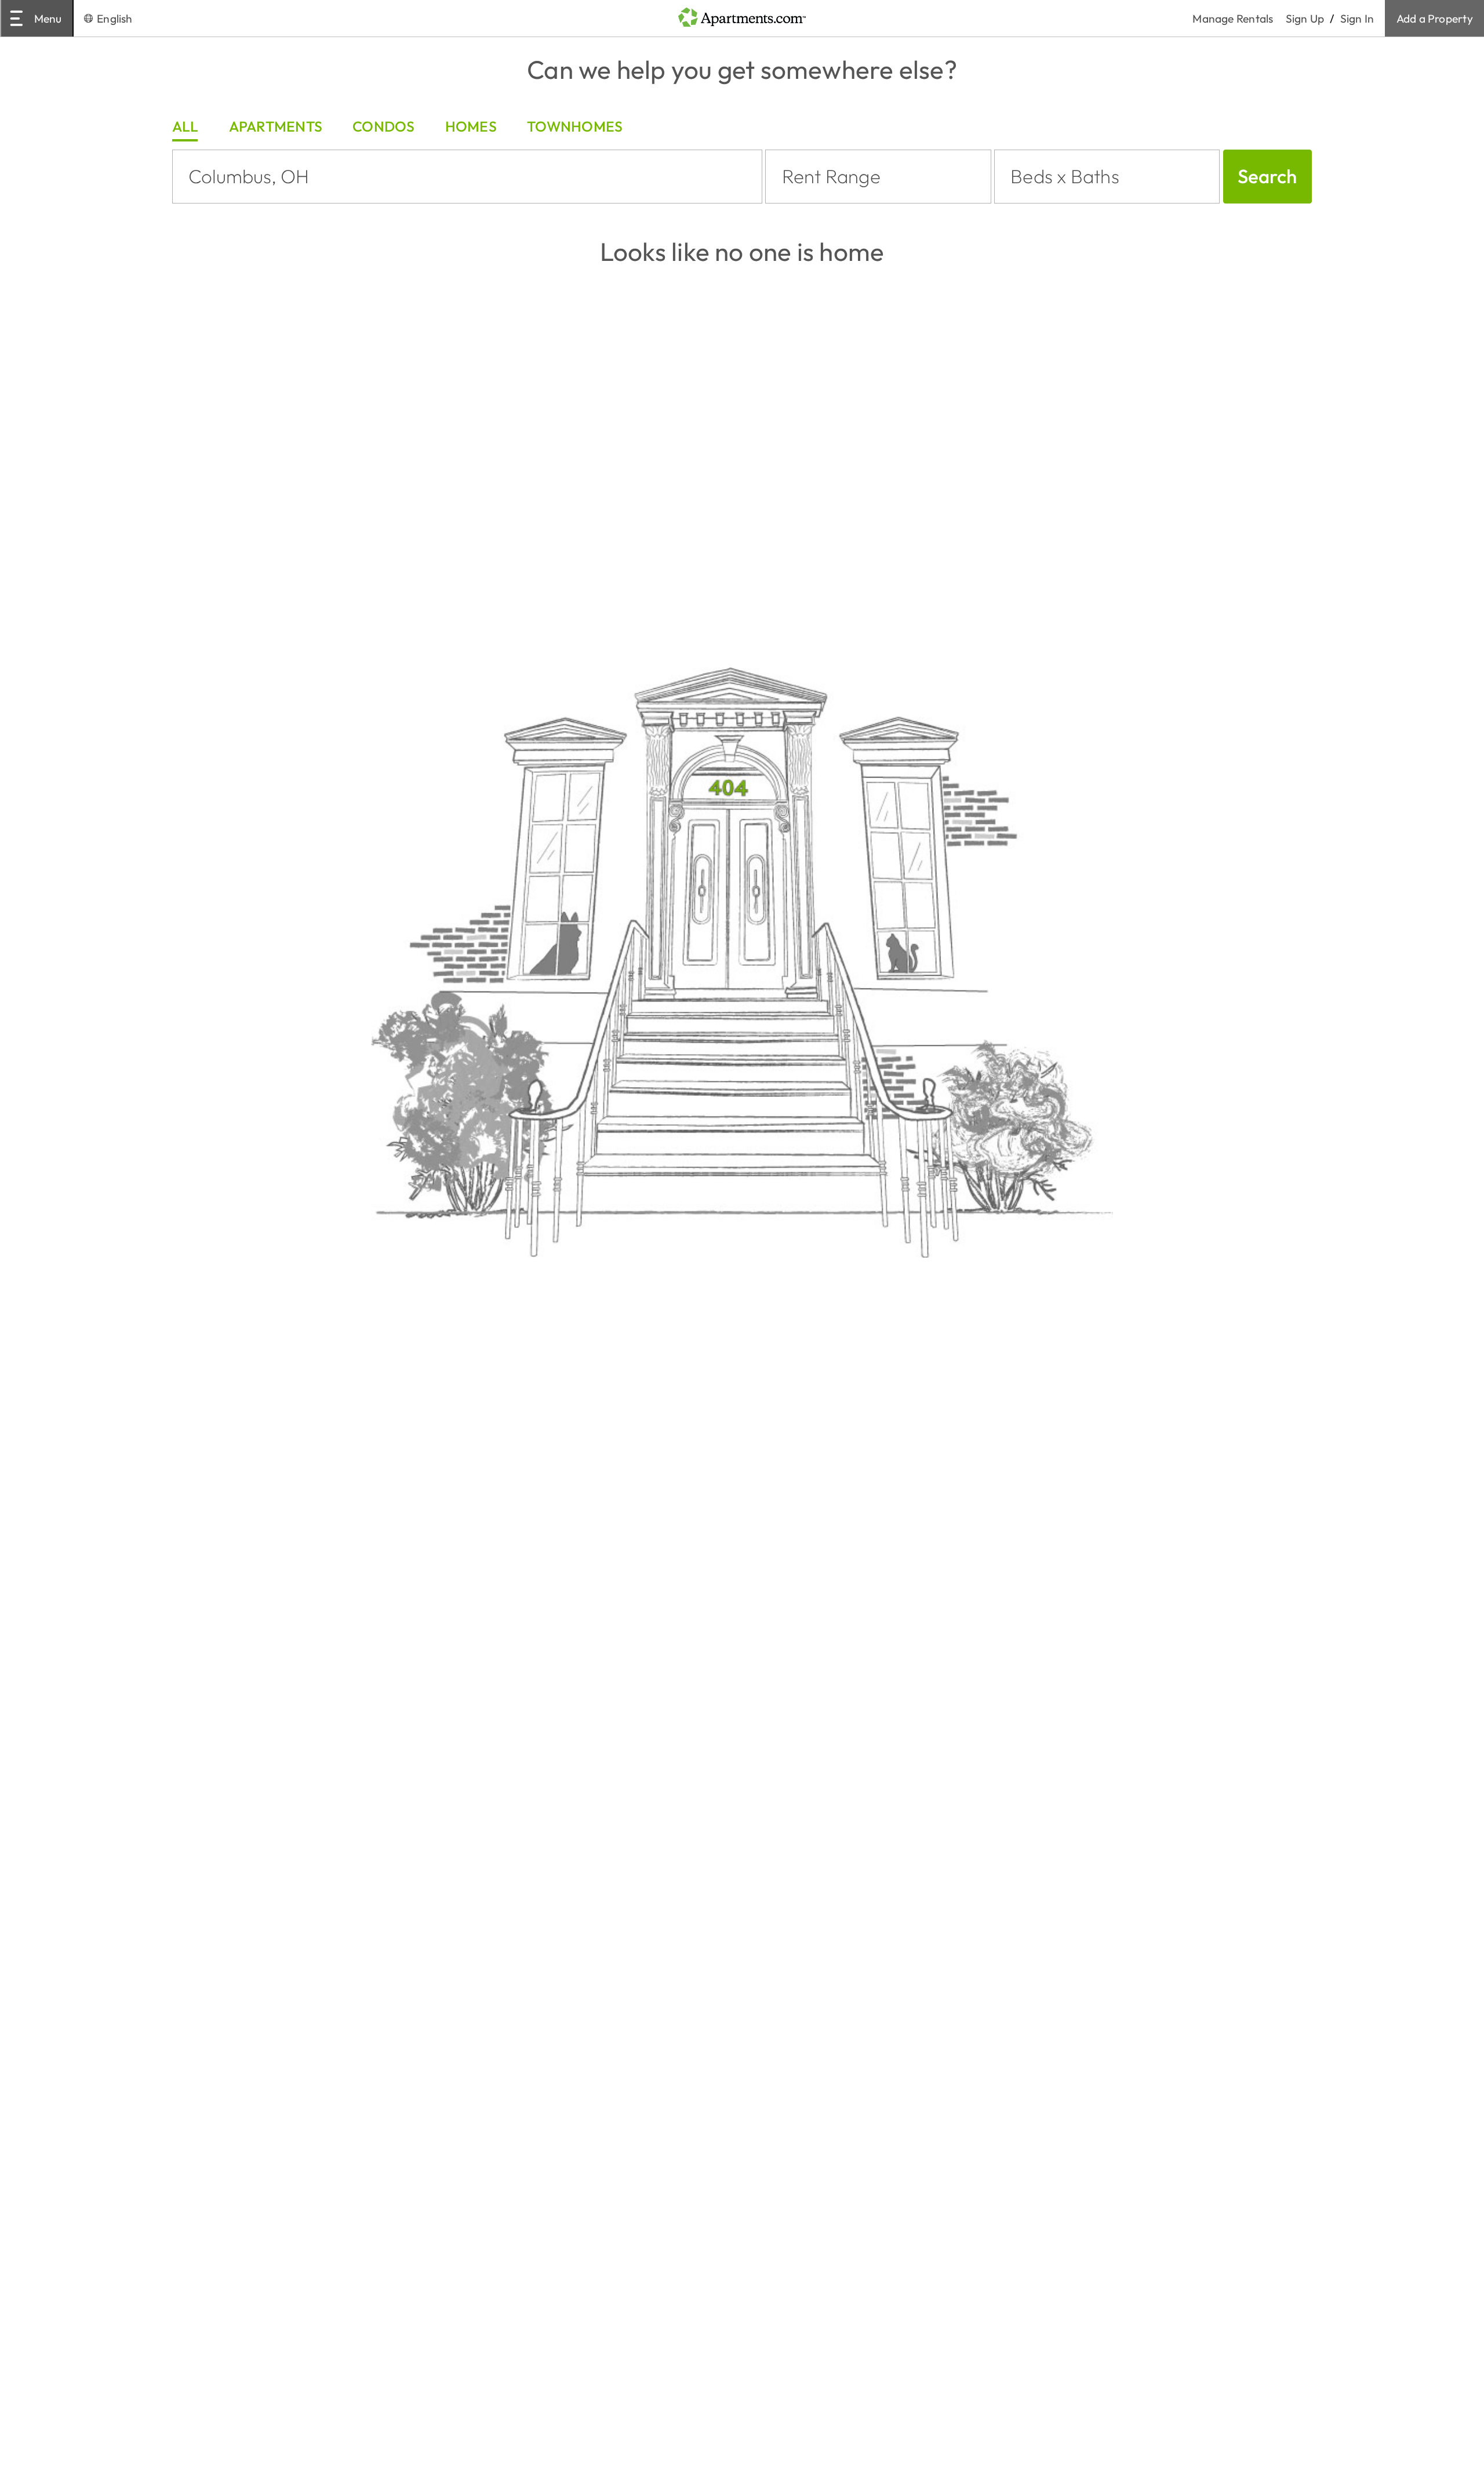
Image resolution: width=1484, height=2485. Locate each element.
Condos (383, 126)
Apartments (276, 126)
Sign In (1357, 19)
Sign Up (1305, 19)
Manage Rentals (1239, 19)
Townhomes (575, 126)
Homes (471, 126)
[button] (878, 177)
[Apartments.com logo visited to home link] (742, 18)
